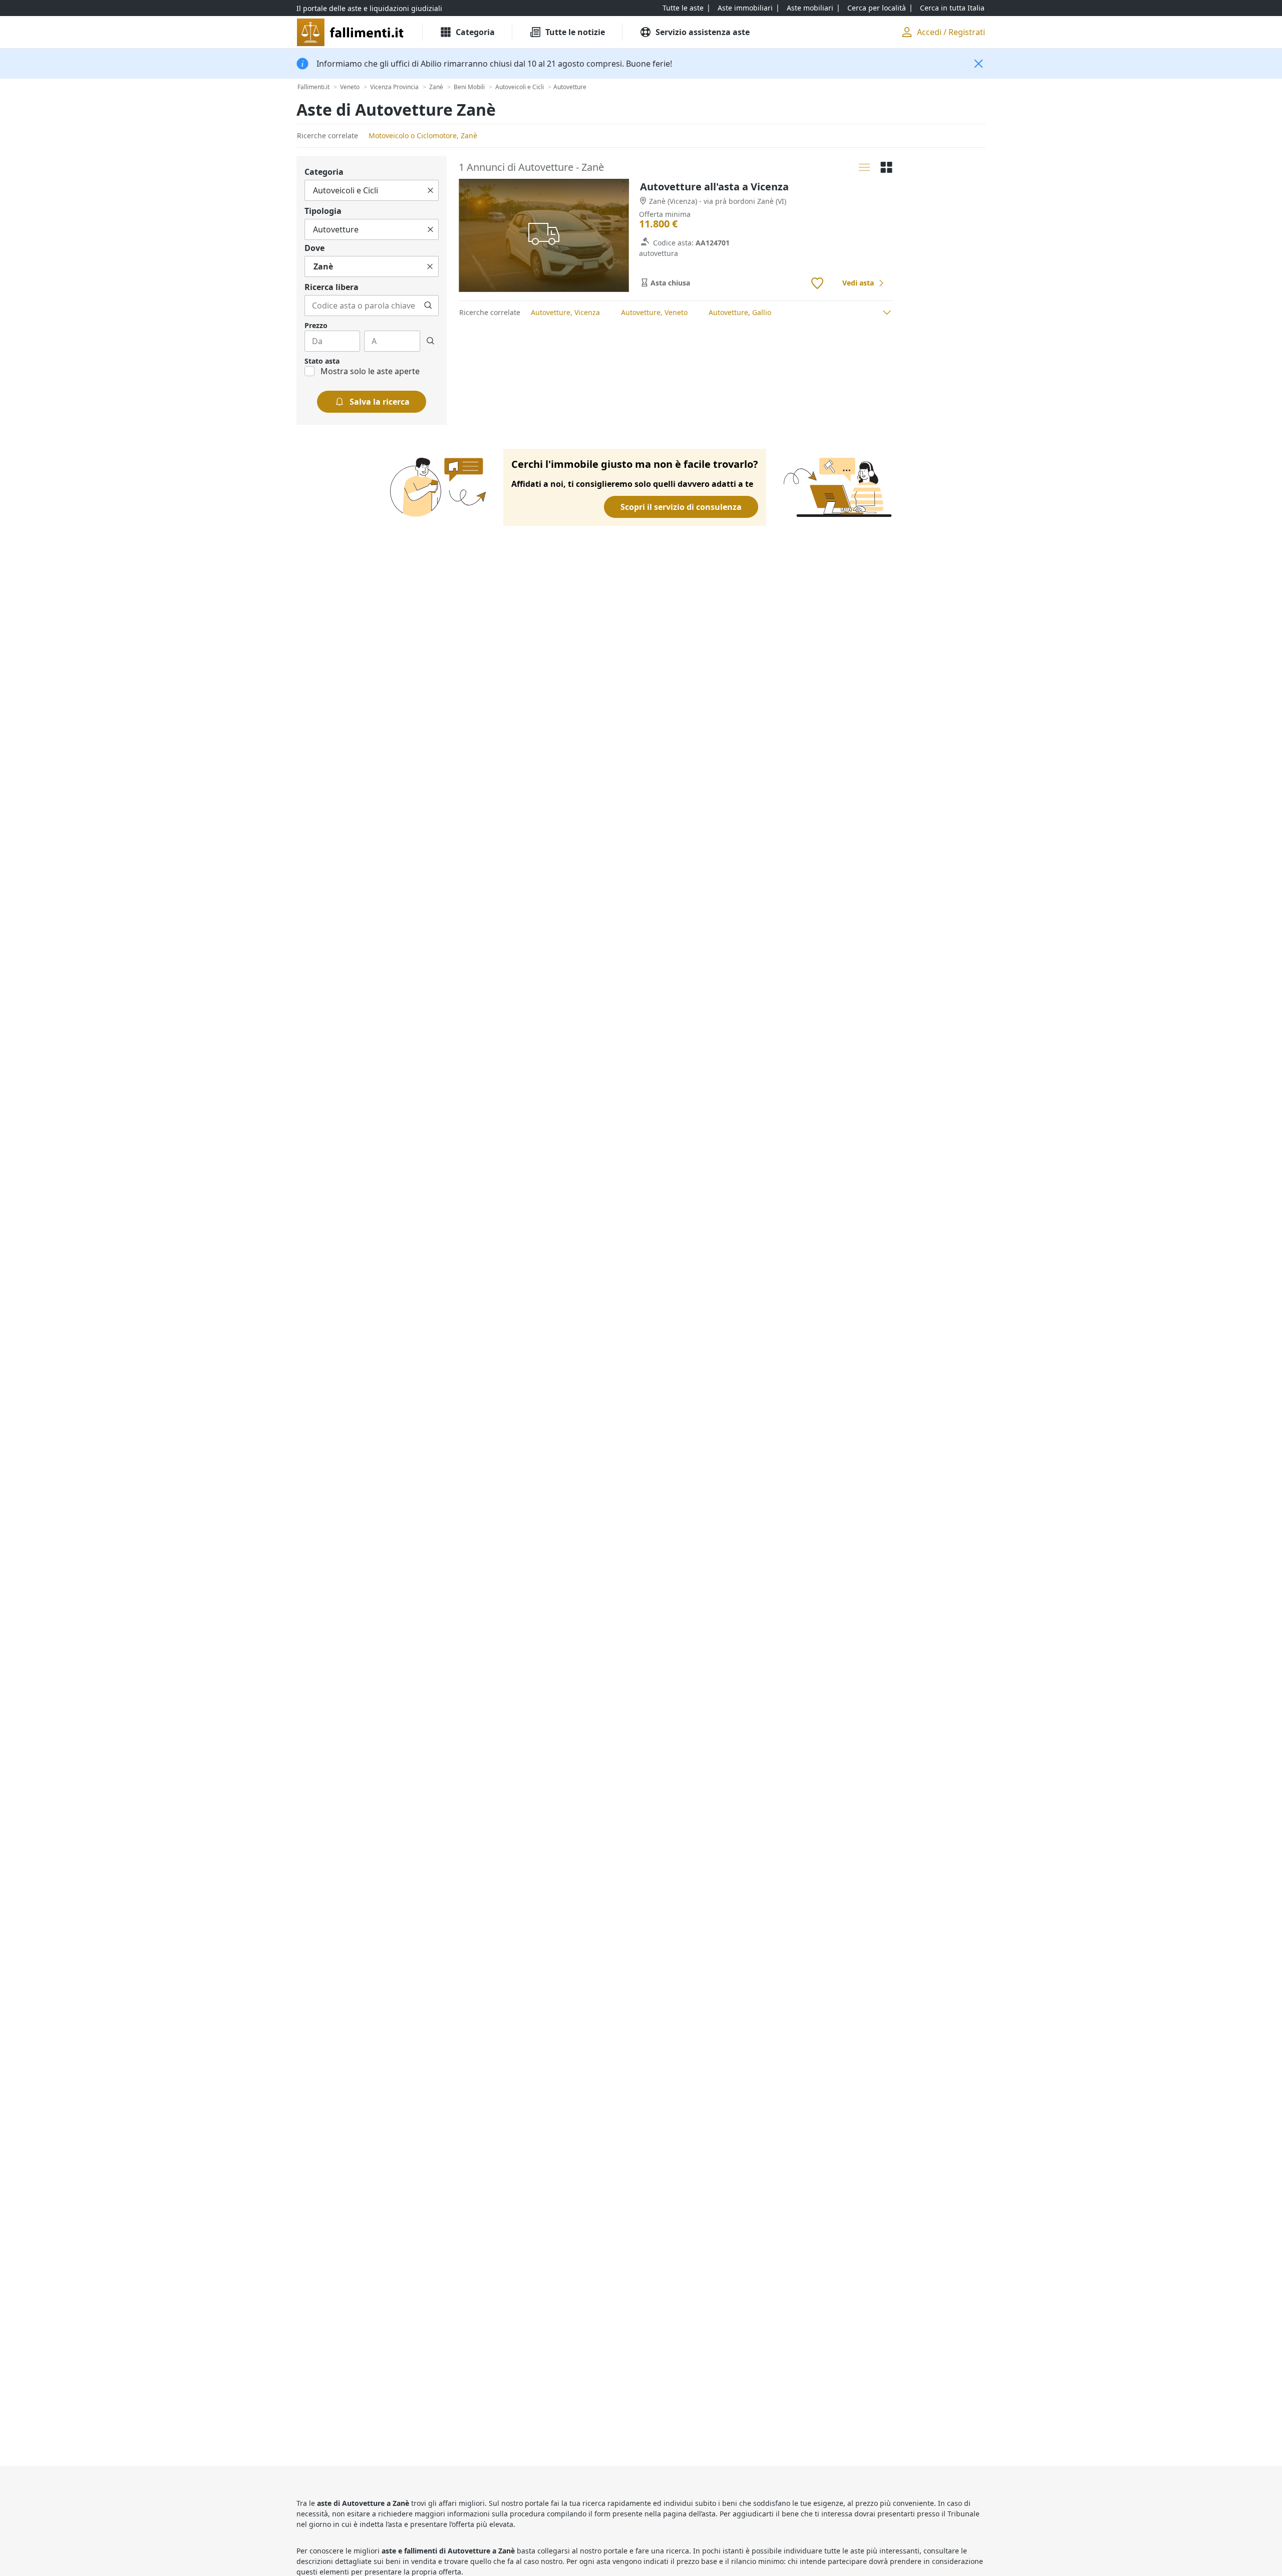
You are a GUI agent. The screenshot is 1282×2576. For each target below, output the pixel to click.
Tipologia (323, 211)
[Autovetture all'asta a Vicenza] (544, 236)
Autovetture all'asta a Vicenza (714, 187)
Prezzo (316, 325)
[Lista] (864, 167)
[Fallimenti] (351, 32)
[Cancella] (430, 190)
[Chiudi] (979, 64)
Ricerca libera (332, 287)
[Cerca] (428, 306)
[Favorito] (817, 283)
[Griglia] (886, 167)
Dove (314, 248)
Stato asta (322, 361)
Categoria (324, 172)
